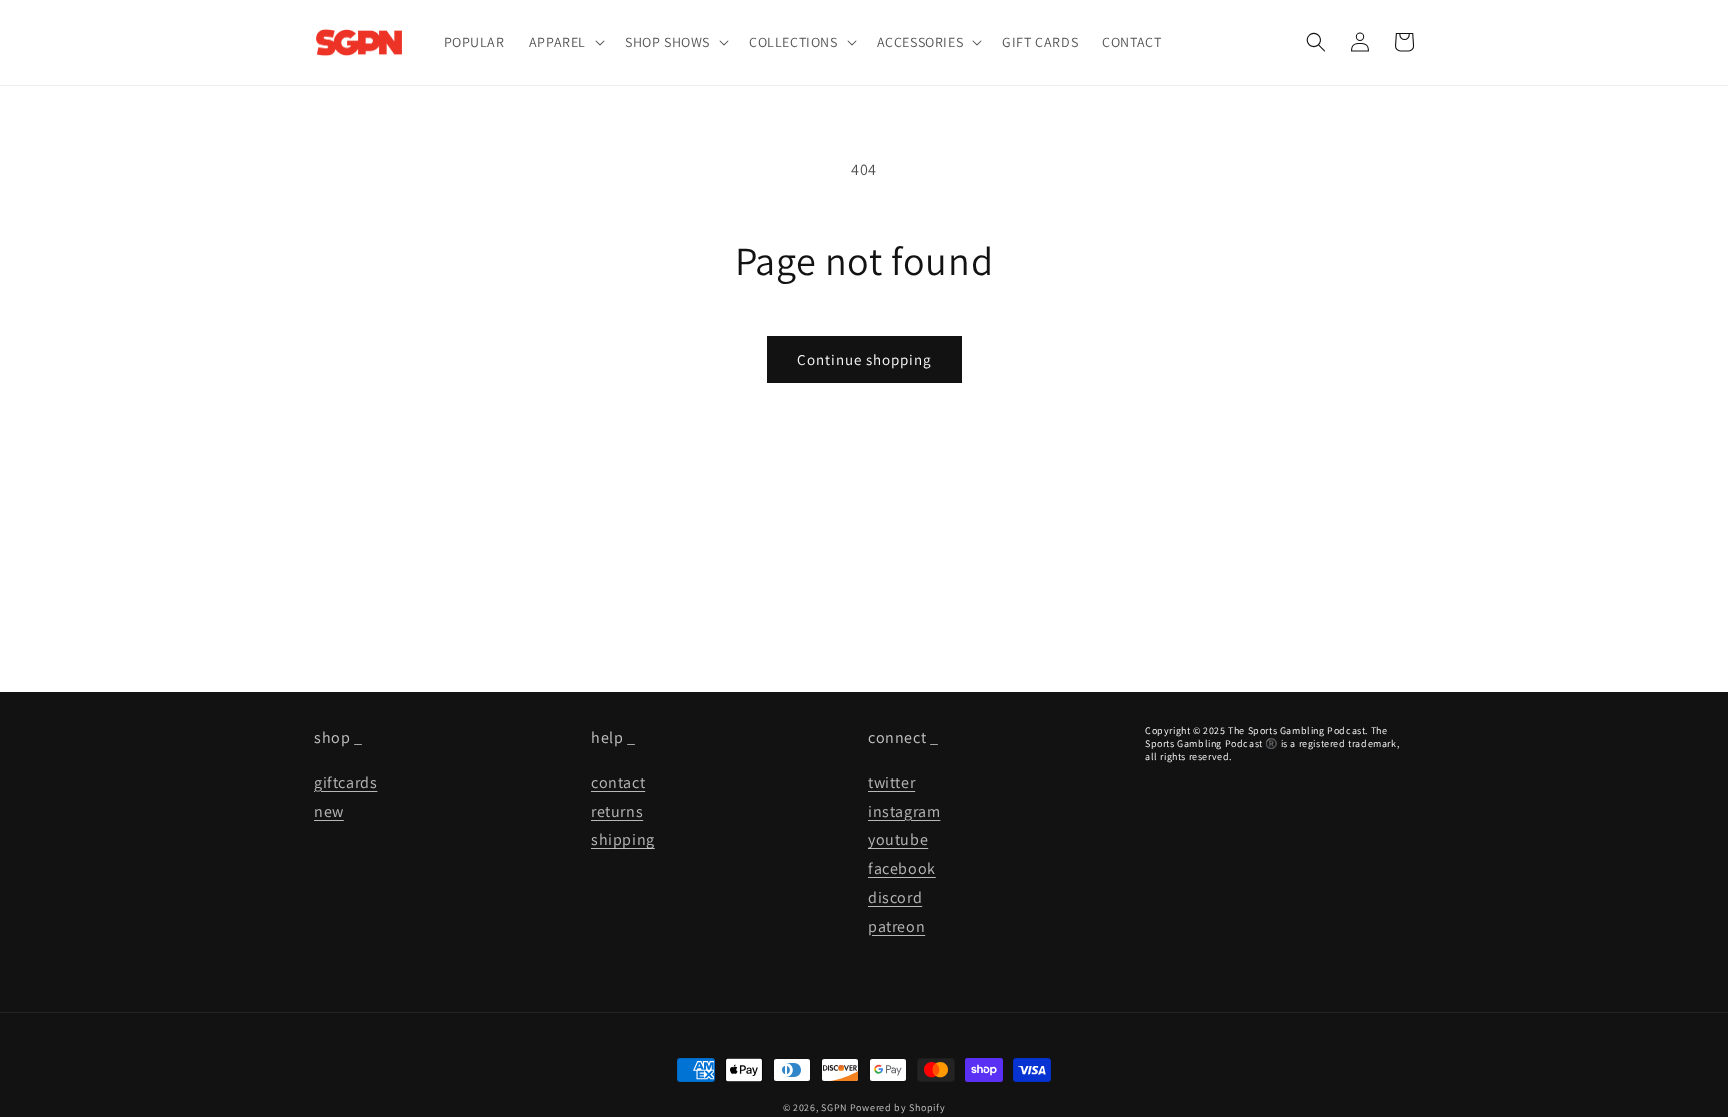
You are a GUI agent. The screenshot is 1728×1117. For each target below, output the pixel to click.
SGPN (834, 1107)
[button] (565, 42)
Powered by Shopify (898, 1107)
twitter (891, 782)
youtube (898, 839)
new (329, 811)
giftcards (345, 782)
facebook (902, 868)
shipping (623, 839)
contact (618, 782)
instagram (904, 811)
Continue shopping (864, 359)
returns (617, 811)
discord (895, 897)
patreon (896, 926)
